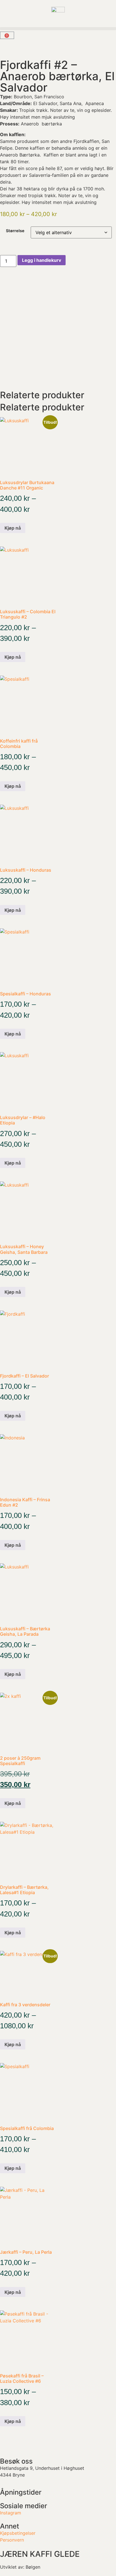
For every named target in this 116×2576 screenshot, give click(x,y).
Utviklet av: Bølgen (20, 2567)
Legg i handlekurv (42, 260)
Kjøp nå (13, 528)
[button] (58, 29)
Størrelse (15, 231)
